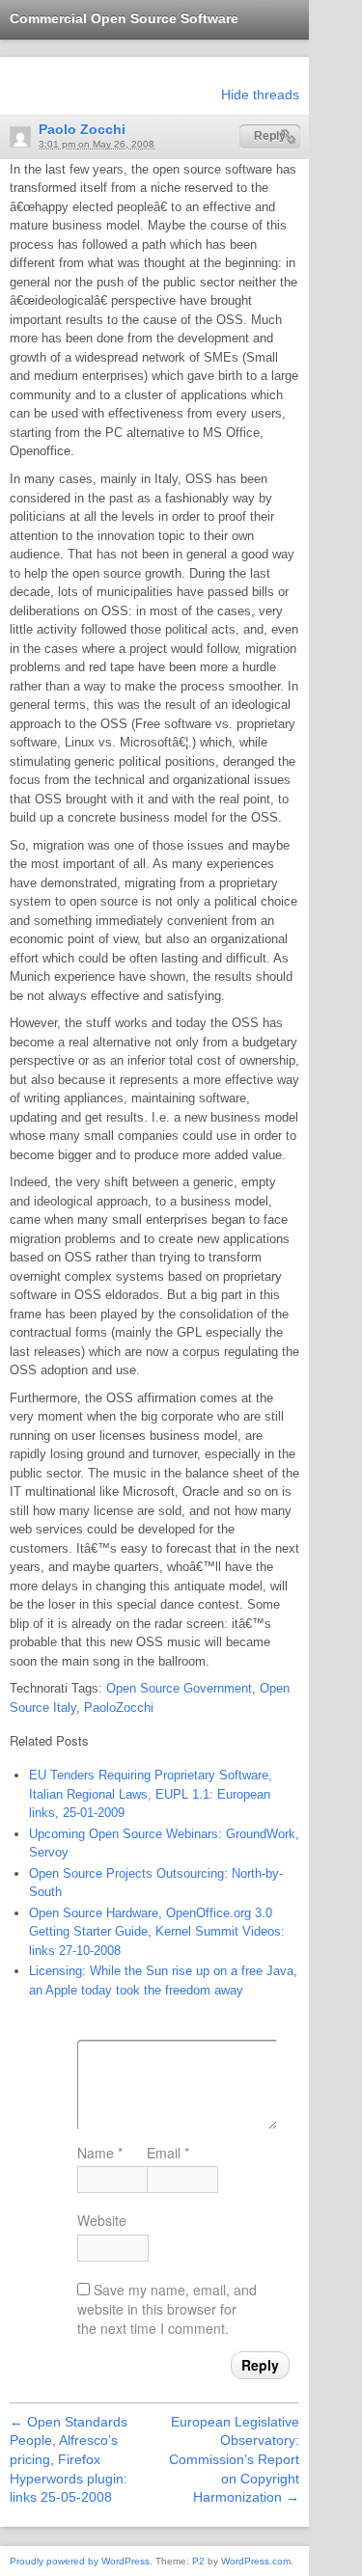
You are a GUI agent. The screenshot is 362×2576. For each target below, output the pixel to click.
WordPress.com (256, 2561)
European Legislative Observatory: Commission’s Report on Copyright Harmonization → (234, 2459)
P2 (198, 2561)
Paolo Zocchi (82, 129)
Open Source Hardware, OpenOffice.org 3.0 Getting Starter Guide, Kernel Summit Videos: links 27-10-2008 (157, 1932)
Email (168, 2153)
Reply (270, 136)
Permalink (289, 137)
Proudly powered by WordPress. (81, 2561)
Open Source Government (179, 1688)
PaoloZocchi (119, 1708)
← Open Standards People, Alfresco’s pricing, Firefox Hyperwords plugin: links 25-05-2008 (69, 2459)
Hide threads (260, 95)
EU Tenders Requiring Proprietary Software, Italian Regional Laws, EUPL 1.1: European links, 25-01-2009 (151, 1794)
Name (100, 2153)
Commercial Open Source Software (124, 18)
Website (102, 2220)
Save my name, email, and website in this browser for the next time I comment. (167, 2308)
